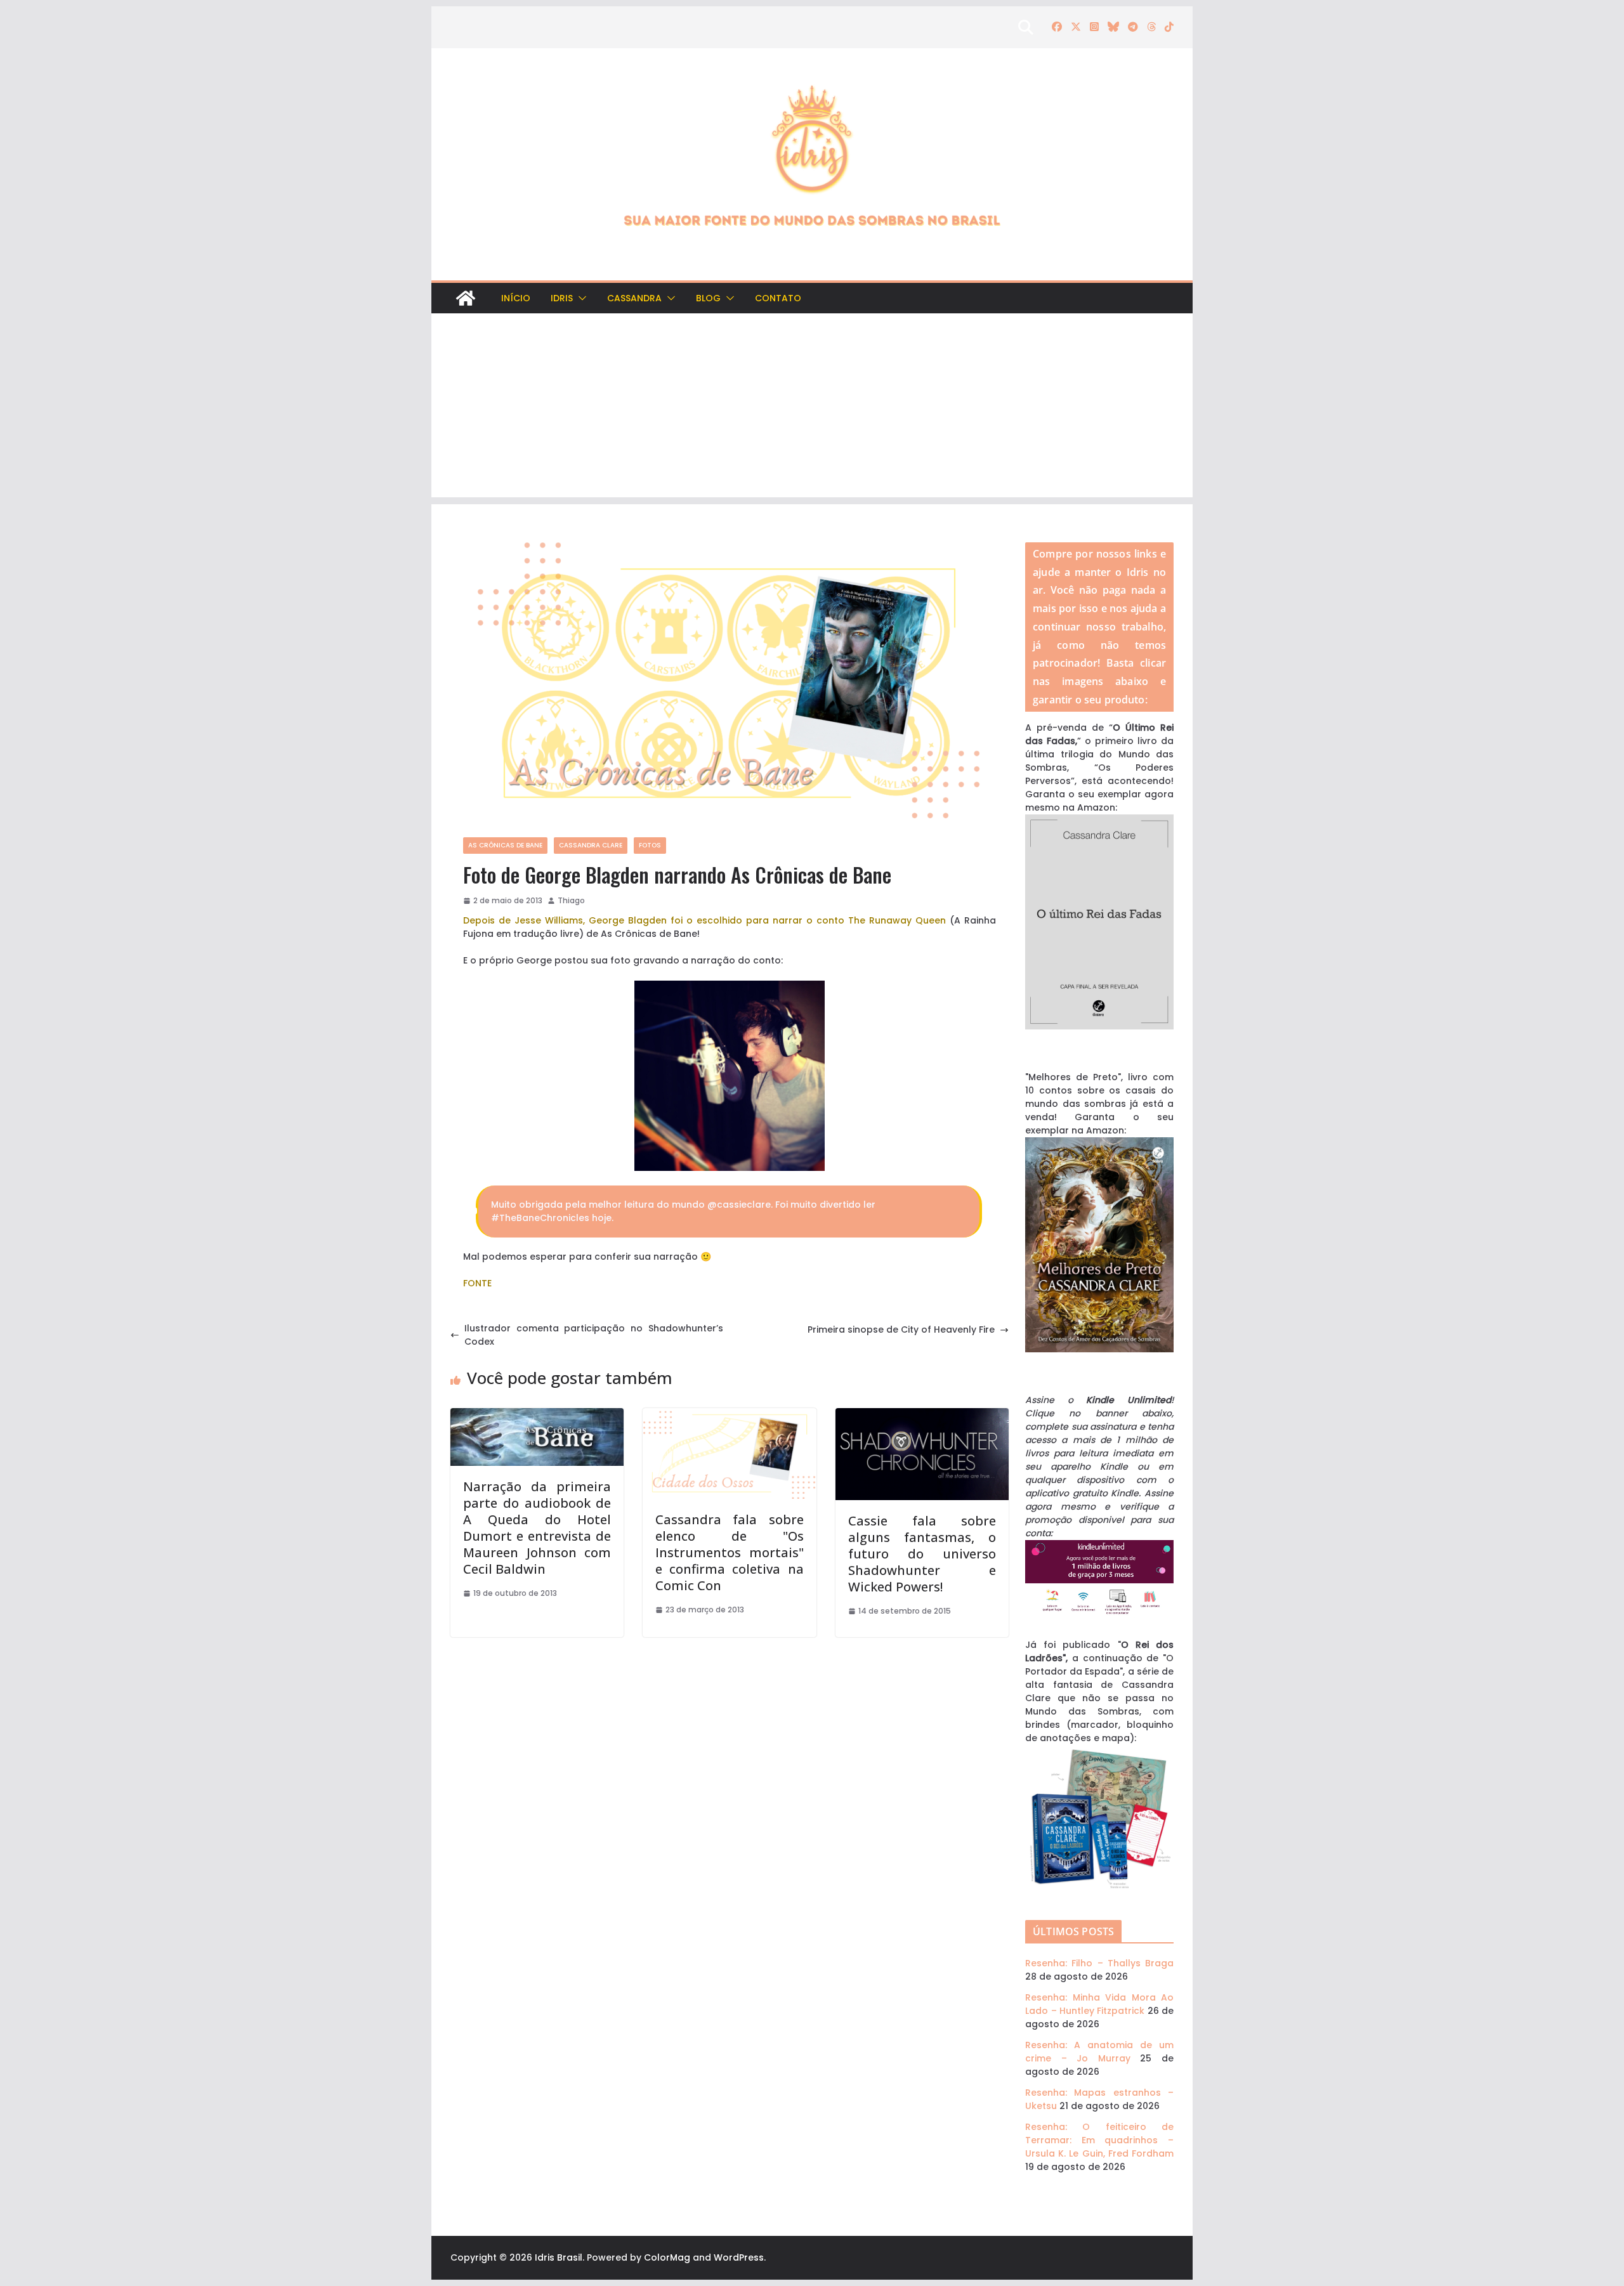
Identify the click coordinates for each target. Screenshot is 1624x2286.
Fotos (650, 845)
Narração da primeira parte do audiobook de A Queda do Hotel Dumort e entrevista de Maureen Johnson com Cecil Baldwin (537, 1528)
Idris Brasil (559, 2257)
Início (516, 298)
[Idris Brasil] (466, 298)
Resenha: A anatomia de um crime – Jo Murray (1099, 2052)
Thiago (571, 900)
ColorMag (667, 2257)
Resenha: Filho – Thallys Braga (1099, 1963)
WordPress (739, 2257)
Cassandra (634, 298)
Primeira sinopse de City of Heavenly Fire (901, 1329)
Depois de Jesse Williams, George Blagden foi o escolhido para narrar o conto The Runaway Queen (704, 920)
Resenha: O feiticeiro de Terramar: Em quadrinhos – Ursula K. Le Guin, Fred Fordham (1099, 2140)
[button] (580, 298)
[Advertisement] (812, 408)
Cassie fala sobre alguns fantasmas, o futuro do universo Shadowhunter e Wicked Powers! (922, 1554)
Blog (708, 298)
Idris (562, 298)
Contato (778, 298)
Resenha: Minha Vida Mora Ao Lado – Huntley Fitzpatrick (1099, 2004)
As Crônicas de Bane (505, 845)
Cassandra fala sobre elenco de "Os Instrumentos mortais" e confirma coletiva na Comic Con (729, 1552)
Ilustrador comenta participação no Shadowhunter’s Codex (594, 1335)
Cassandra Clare (591, 845)
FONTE (477, 1283)
